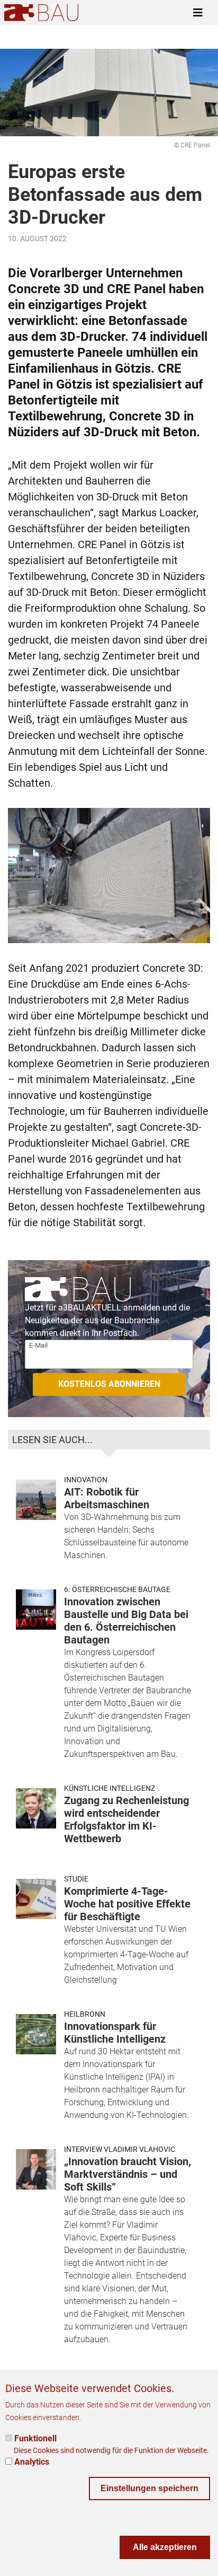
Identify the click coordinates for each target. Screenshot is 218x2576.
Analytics (32, 2462)
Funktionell (35, 2438)
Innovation (86, 1480)
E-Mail (38, 1345)
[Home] (41, 12)
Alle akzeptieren (165, 2547)
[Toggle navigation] (198, 13)
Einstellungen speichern (149, 2488)
